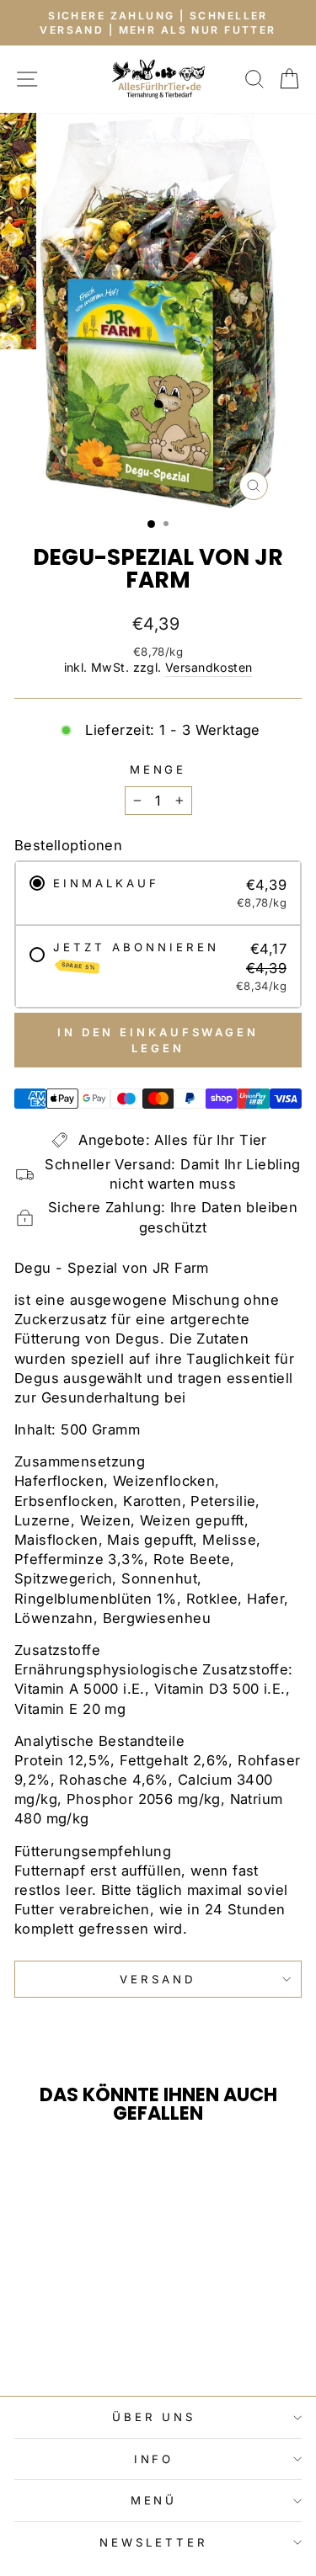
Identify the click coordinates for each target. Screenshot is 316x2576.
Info (154, 2459)
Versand (158, 1979)
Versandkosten (209, 667)
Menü (154, 2500)
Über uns (154, 2417)
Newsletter (154, 2542)
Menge (158, 769)
